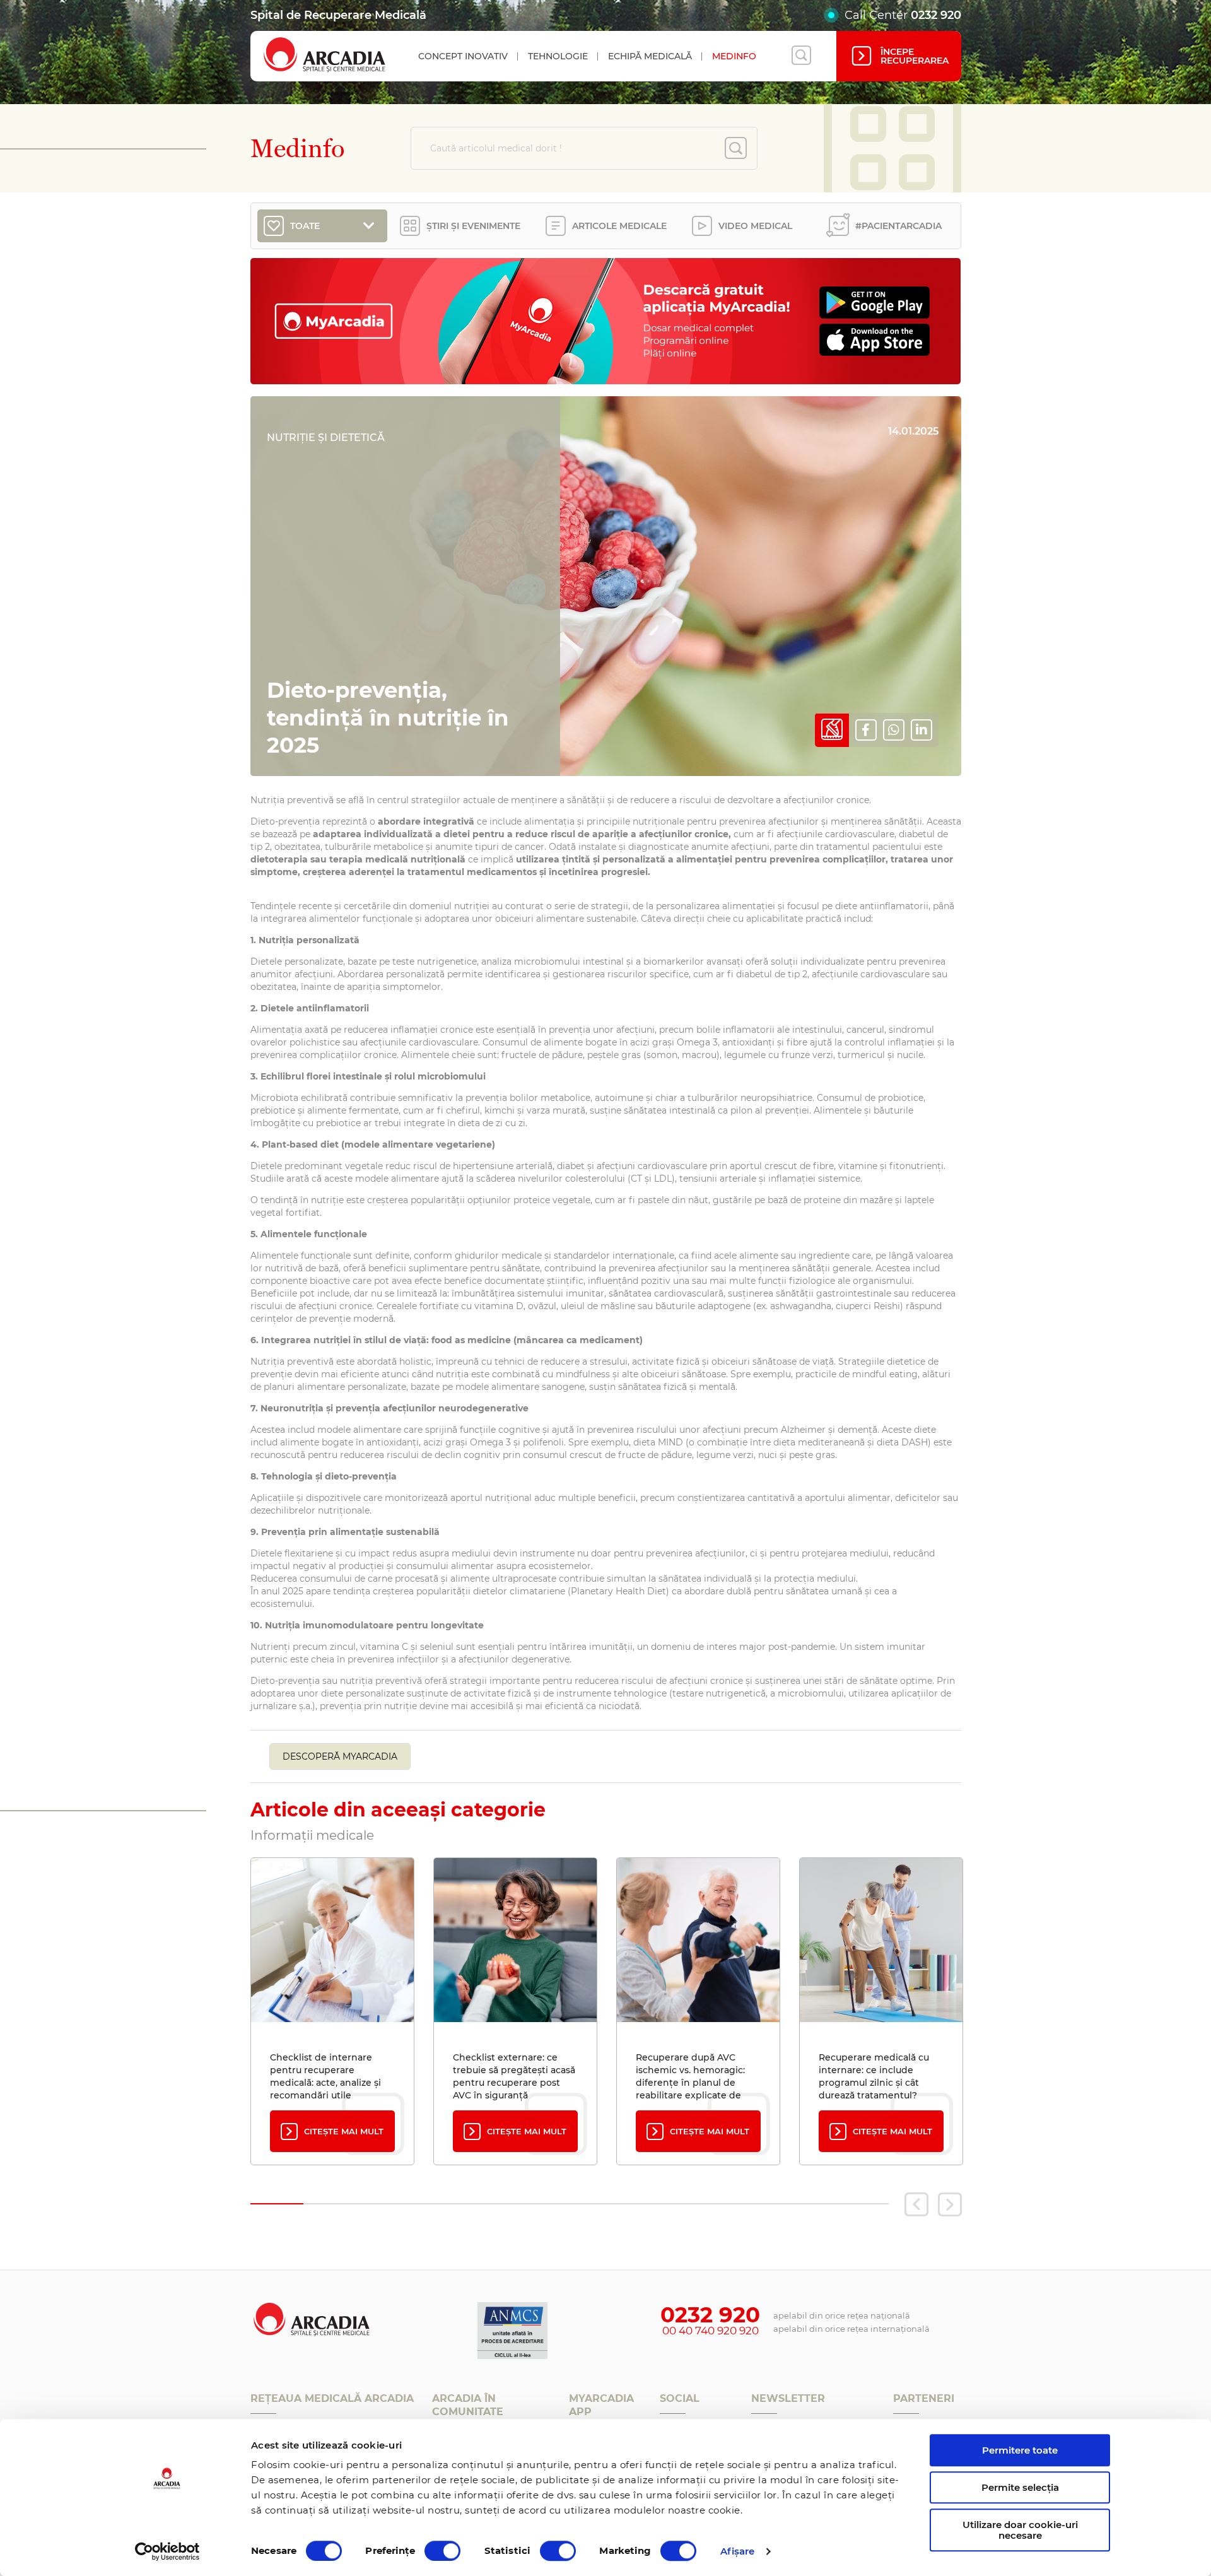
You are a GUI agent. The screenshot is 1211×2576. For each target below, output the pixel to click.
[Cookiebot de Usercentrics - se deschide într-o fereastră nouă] (167, 2551)
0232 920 (936, 15)
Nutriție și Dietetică (326, 438)
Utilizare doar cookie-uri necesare (1020, 2530)
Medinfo (734, 56)
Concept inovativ (463, 56)
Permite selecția (1020, 2487)
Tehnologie (558, 56)
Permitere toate (1020, 2450)
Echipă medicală (650, 56)
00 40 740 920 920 (711, 2331)
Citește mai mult (344, 2131)
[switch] (442, 2551)
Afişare (738, 2551)
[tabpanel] (332, 2011)
